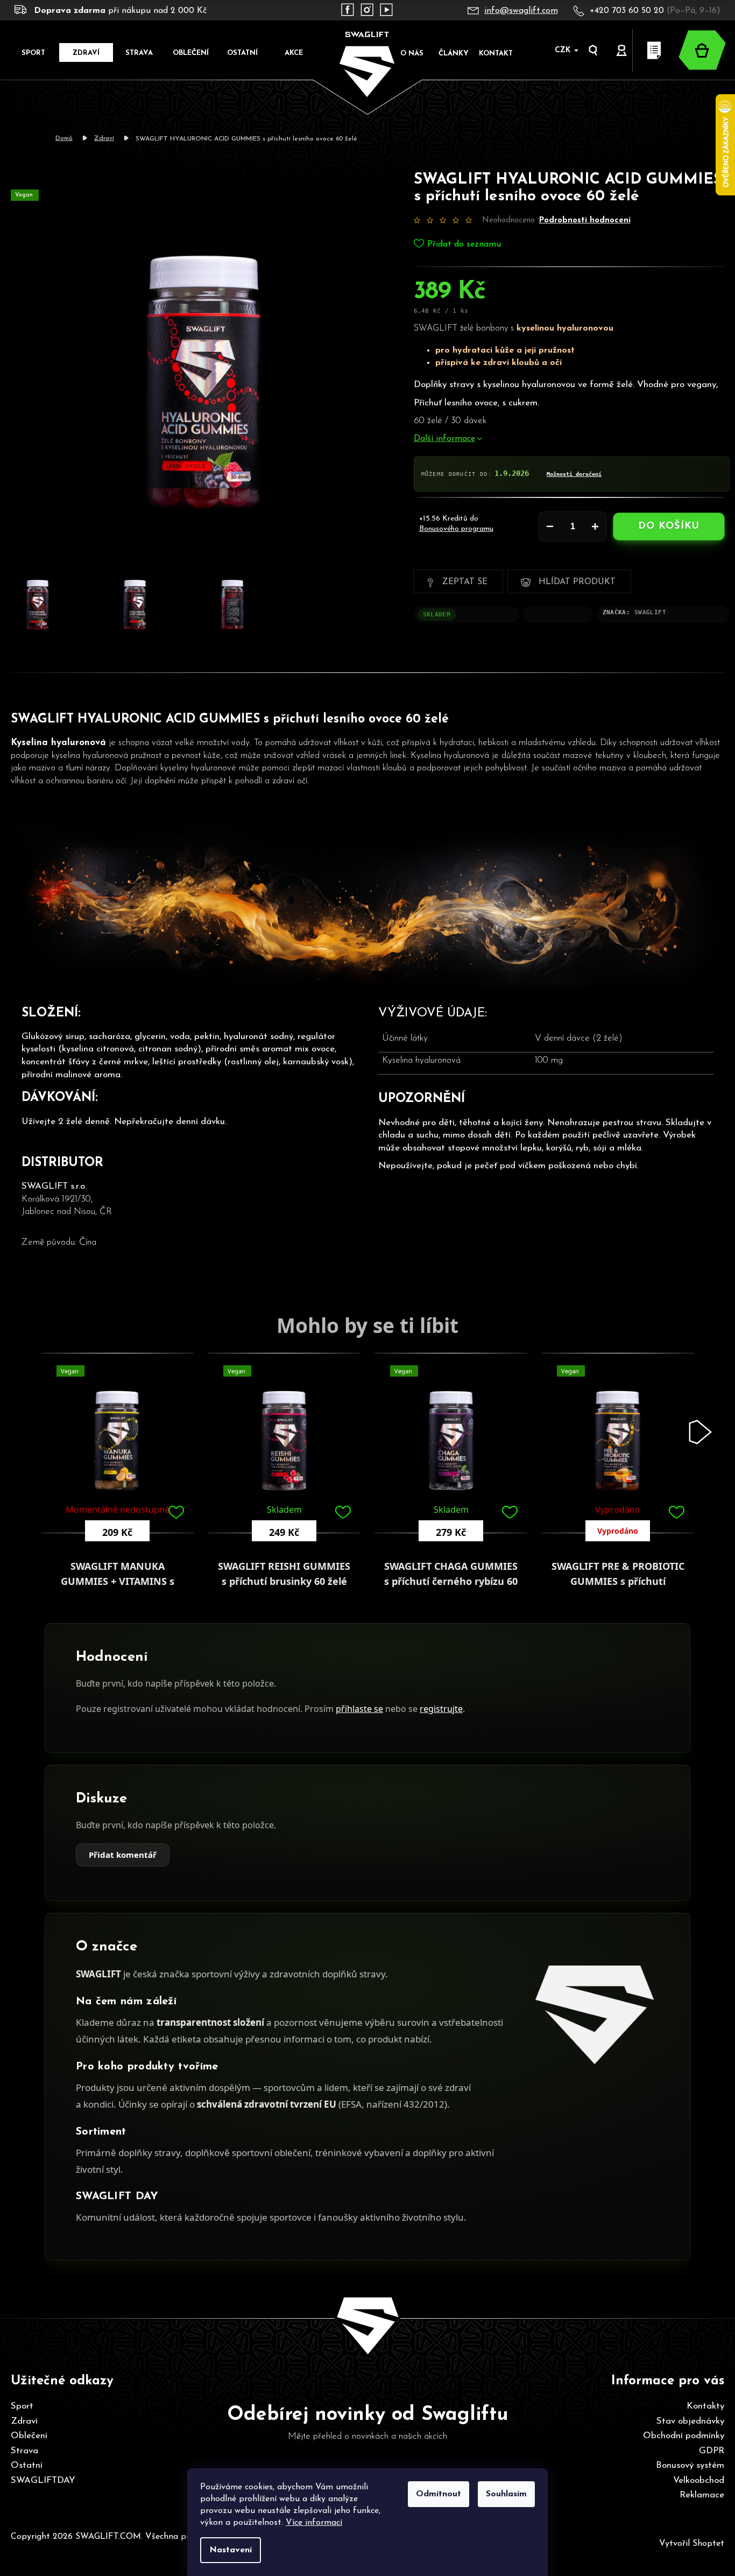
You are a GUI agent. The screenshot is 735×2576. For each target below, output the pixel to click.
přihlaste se (359, 1709)
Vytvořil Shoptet (692, 2544)
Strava (24, 2451)
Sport (22, 2406)
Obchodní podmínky (684, 2436)
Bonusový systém (690, 2465)
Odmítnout (439, 2494)
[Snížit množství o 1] (550, 527)
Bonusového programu (456, 529)
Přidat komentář (123, 1855)
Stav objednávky (690, 2421)
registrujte (441, 1709)
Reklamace (702, 2495)
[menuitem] (33, 52)
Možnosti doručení (574, 474)
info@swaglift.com (521, 11)
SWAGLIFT (650, 612)
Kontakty (705, 2406)
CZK (564, 50)
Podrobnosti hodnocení (585, 220)
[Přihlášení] (622, 51)
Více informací (314, 2523)
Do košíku (669, 527)
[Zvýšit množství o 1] (595, 527)
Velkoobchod (699, 2480)
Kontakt (496, 54)
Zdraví (24, 2421)
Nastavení (231, 2550)
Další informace (444, 439)
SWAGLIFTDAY (43, 2480)
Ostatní (27, 2465)
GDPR (712, 2451)
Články (454, 54)
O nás (412, 54)
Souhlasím (506, 2494)
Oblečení (29, 2436)
